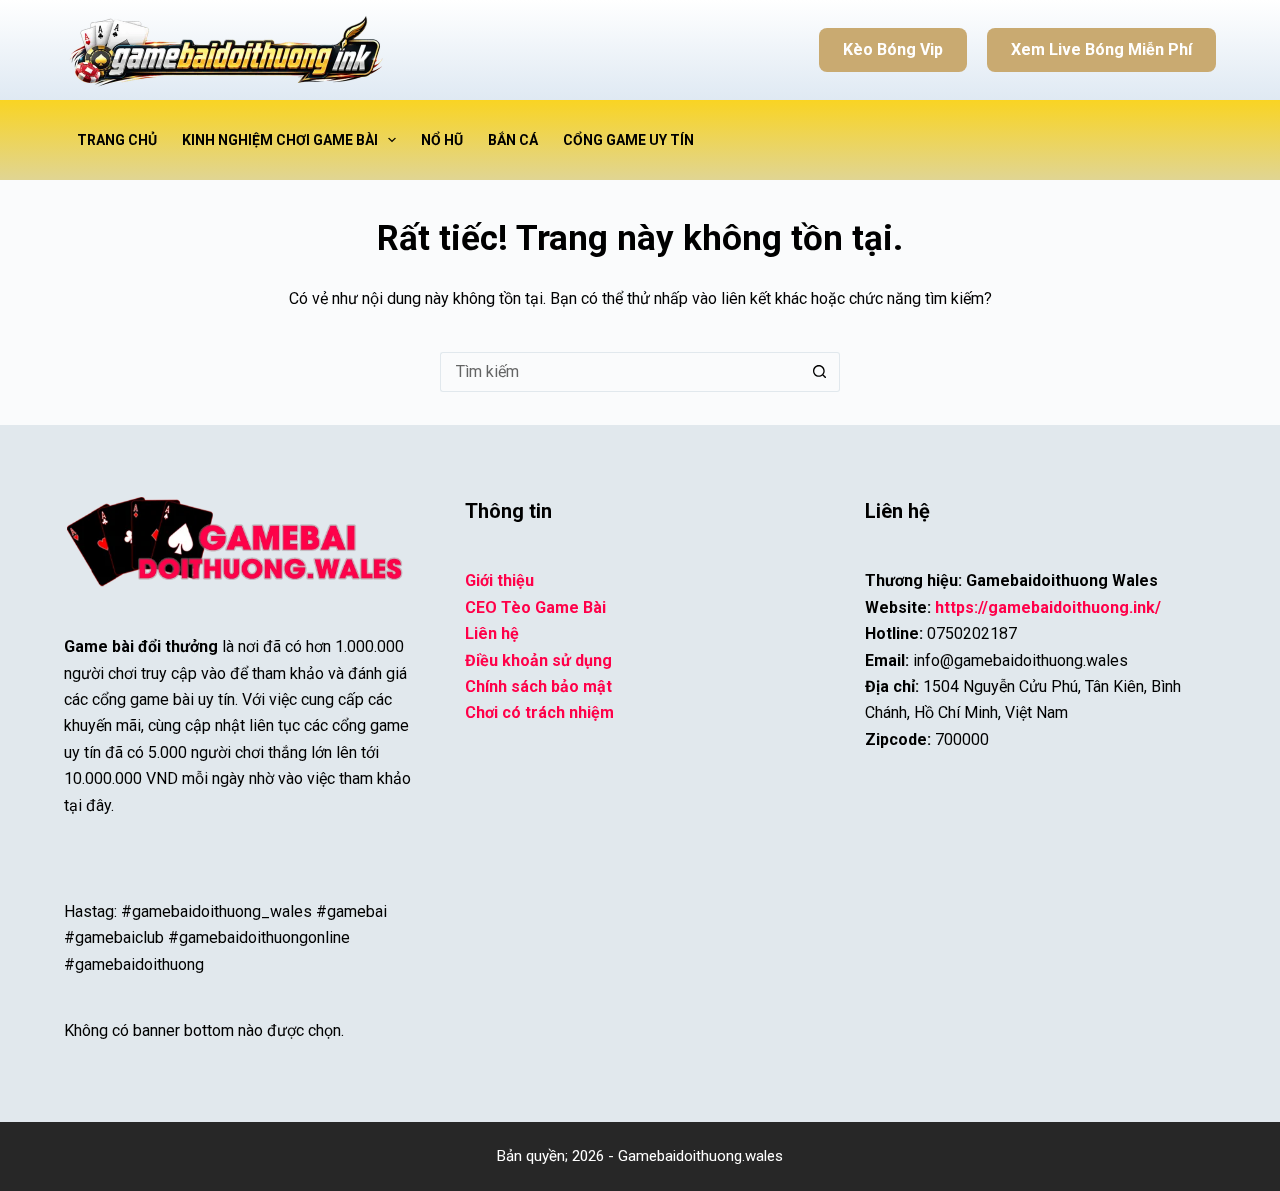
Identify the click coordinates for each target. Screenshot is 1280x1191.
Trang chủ (117, 140)
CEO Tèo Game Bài (535, 607)
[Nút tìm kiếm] (820, 372)
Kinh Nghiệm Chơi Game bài (280, 140)
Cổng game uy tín (628, 140)
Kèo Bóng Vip (893, 49)
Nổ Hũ (442, 140)
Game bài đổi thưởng (141, 646)
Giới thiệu (499, 580)
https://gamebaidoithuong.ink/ (1048, 607)
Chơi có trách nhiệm (539, 712)
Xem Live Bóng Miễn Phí (1101, 49)
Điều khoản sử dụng (538, 660)
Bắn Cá (513, 140)
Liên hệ (492, 633)
